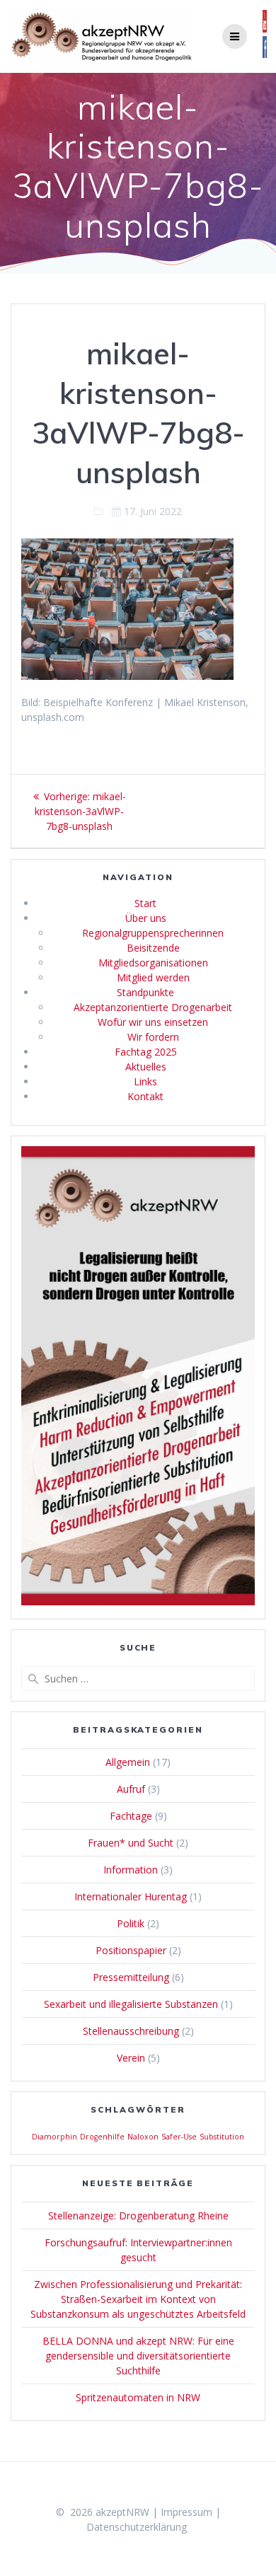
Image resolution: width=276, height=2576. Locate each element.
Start (145, 903)
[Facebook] (265, 55)
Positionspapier (131, 1950)
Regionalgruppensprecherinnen (153, 933)
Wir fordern (153, 1037)
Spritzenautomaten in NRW (138, 2397)
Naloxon (143, 2137)
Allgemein (128, 1762)
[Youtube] (265, 29)
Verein (131, 2058)
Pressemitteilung (131, 1977)
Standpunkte (145, 992)
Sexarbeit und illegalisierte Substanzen (131, 2004)
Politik (131, 1923)
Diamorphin (54, 2137)
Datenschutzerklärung (137, 2527)
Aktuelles (146, 1067)
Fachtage (131, 1816)
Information (131, 1870)
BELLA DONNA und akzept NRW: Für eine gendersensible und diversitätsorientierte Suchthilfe (138, 2356)
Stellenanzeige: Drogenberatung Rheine (138, 2216)
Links (145, 1081)
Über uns (146, 918)
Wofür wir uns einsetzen (153, 1022)
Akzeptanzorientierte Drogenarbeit (153, 1007)
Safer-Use (179, 2137)
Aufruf (131, 1789)
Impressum (186, 2512)
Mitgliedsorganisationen (153, 963)
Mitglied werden (153, 977)
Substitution (222, 2137)
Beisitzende (153, 948)
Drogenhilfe (102, 2137)
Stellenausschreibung (131, 2031)
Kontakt (145, 1096)
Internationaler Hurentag (131, 1896)
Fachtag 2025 (146, 1052)
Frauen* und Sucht (131, 1843)
